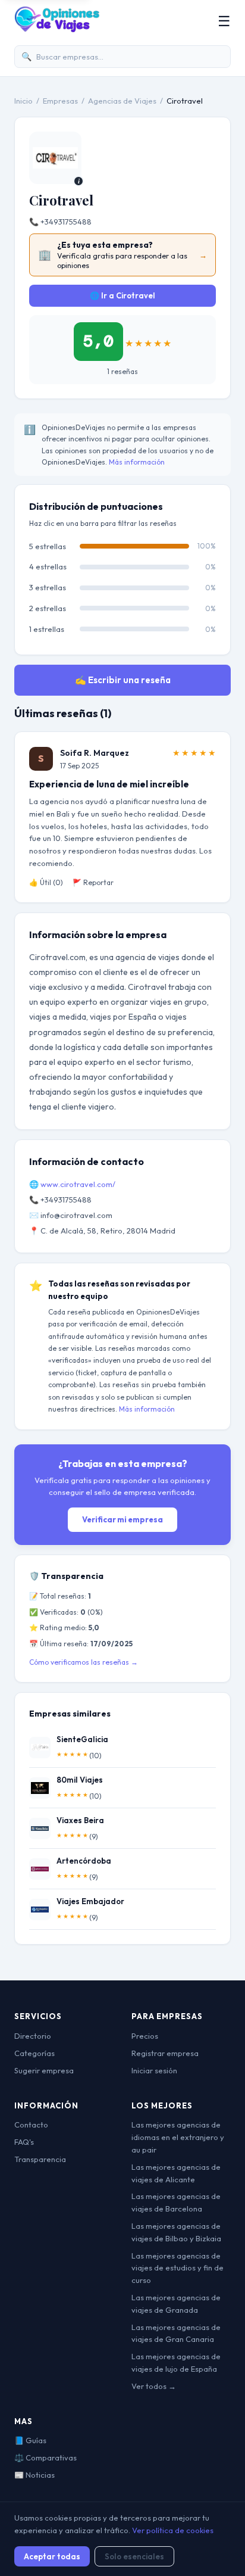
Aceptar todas (52, 2556)
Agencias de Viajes (122, 101)
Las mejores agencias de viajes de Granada (176, 2304)
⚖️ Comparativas (45, 2457)
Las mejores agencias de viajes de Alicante (176, 2173)
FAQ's (24, 2142)
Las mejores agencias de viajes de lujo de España (176, 2362)
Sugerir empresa (44, 2070)
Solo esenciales (134, 2556)
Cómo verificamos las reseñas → (84, 1662)
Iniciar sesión (154, 2070)
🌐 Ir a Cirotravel (122, 295)
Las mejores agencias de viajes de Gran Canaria (176, 2333)
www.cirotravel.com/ (78, 1184)
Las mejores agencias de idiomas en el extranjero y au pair (178, 2137)
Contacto (31, 2125)
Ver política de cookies (173, 2530)
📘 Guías (30, 2440)
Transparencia (40, 2159)
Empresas (60, 101)
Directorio (33, 2036)
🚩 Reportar (93, 882)
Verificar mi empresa (122, 1519)
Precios (145, 2036)
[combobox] (122, 57)
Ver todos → (154, 2386)
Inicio (23, 101)
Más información (137, 462)
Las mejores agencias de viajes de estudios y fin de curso (178, 2268)
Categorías (34, 2053)
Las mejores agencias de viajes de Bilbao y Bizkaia (176, 2232)
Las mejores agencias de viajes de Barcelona (176, 2202)
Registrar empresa (165, 2053)
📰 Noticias (34, 2475)
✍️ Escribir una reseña (123, 680)
